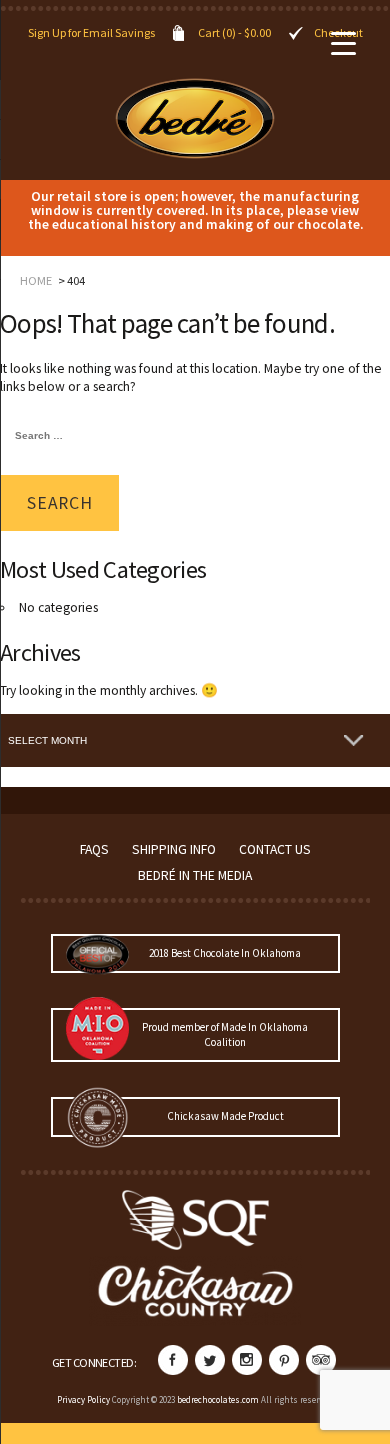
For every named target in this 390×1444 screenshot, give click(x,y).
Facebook (173, 1360)
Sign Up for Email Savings (91, 32)
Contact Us (275, 849)
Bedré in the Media (195, 875)
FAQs (94, 849)
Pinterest (284, 1360)
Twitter (210, 1360)
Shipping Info (174, 849)
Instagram (247, 1360)
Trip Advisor (321, 1360)
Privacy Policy (83, 1399)
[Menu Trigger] (343, 42)
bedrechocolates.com (218, 1399)
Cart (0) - (234, 32)
